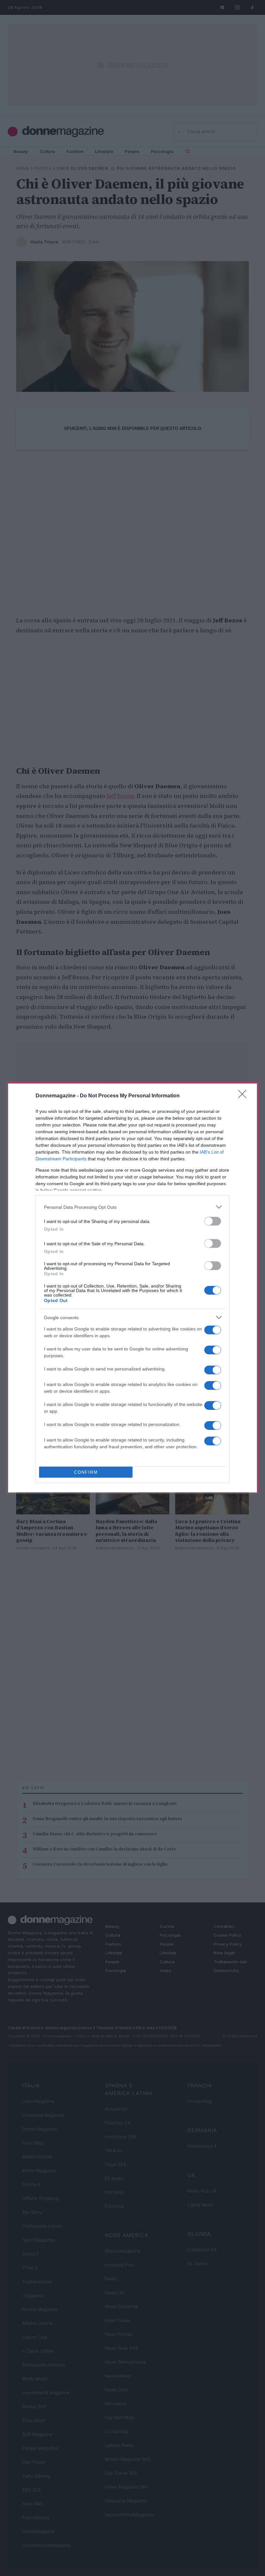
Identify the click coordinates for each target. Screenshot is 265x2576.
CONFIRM (86, 1472)
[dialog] (132, 1288)
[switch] (213, 1221)
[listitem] (132, 1207)
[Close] (244, 1096)
